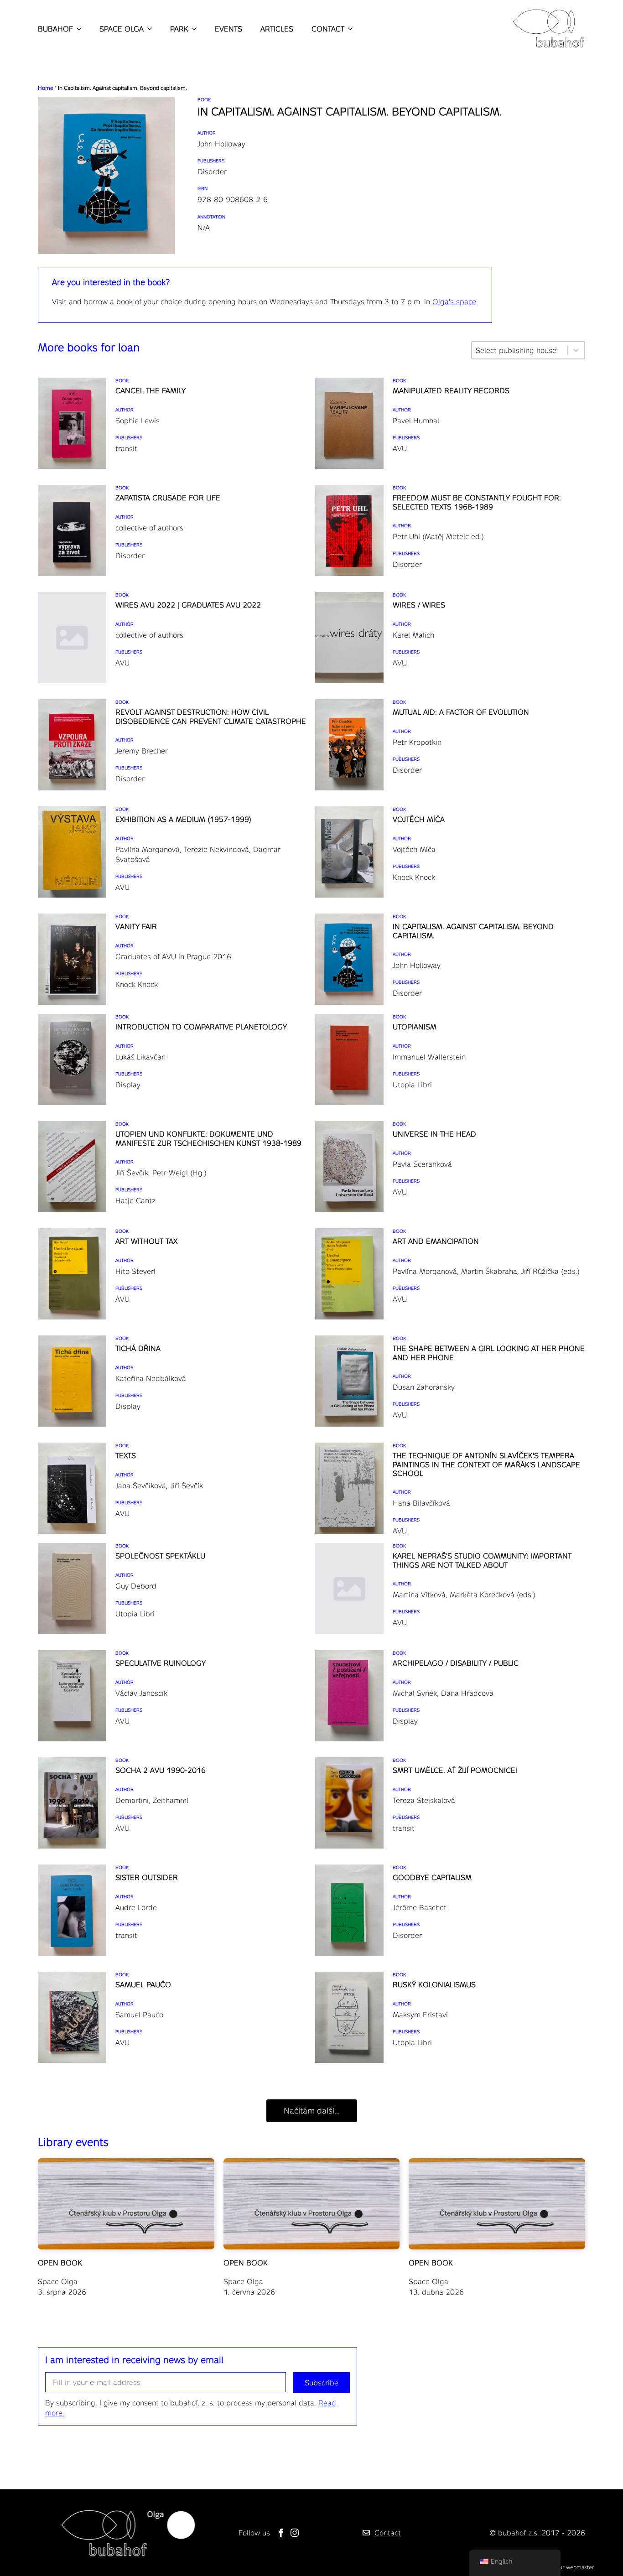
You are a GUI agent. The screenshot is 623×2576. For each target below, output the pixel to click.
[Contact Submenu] (348, 29)
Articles (277, 29)
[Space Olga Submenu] (148, 29)
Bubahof (55, 29)
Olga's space (454, 301)
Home (46, 88)
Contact (328, 29)
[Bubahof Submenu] (77, 29)
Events (228, 29)
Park (179, 29)
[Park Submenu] (192, 29)
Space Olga (122, 29)
